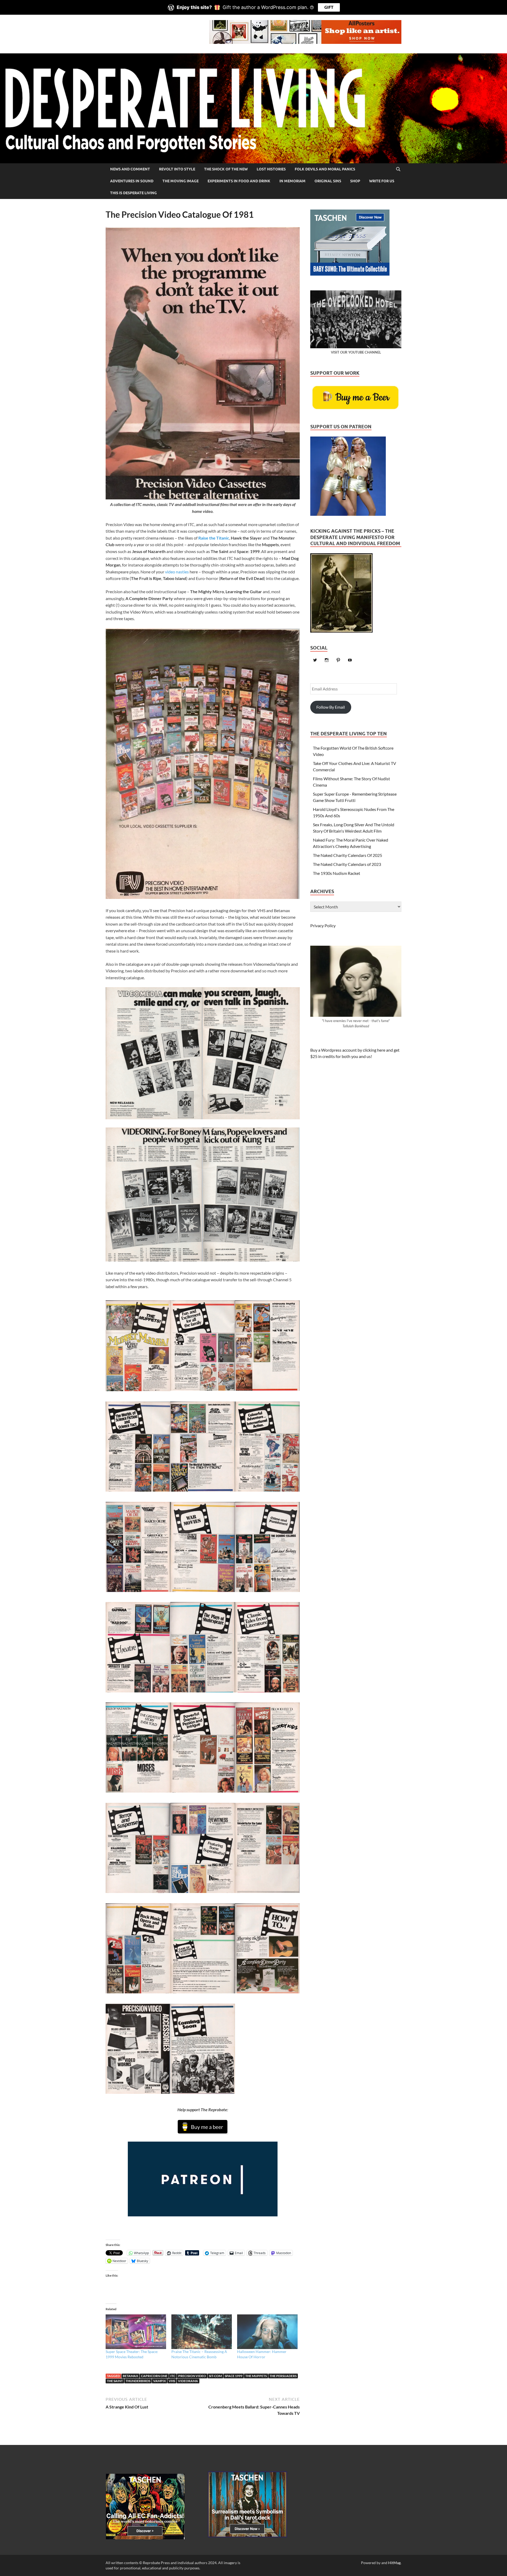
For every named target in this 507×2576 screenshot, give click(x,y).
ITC (173, 2376)
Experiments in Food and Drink (239, 181)
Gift (329, 7)
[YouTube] (350, 660)
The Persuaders (283, 2376)
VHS (172, 2381)
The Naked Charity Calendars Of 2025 (348, 855)
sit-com (215, 2376)
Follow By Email (331, 707)
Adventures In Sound (132, 181)
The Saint (115, 2381)
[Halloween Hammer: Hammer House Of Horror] (267, 2332)
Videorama (188, 2381)
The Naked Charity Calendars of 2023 (347, 864)
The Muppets (256, 2376)
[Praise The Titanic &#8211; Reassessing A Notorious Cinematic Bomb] (202, 2332)
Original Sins (328, 181)
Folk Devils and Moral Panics (325, 169)
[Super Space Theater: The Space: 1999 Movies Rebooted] (136, 2332)
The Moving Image (180, 181)
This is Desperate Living (133, 193)
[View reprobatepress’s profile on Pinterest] (338, 660)
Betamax (130, 2376)
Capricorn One (154, 2376)
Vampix (159, 2381)
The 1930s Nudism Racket (337, 873)
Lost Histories (271, 169)
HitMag (394, 2563)
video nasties (177, 572)
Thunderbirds (138, 2381)
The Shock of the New (226, 169)
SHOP (355, 181)
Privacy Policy (323, 925)
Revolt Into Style (177, 169)
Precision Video (192, 2376)
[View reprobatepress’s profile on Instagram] (327, 660)
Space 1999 (234, 2376)
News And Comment (130, 169)
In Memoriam (292, 181)
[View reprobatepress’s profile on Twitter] (315, 660)
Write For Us (382, 181)
